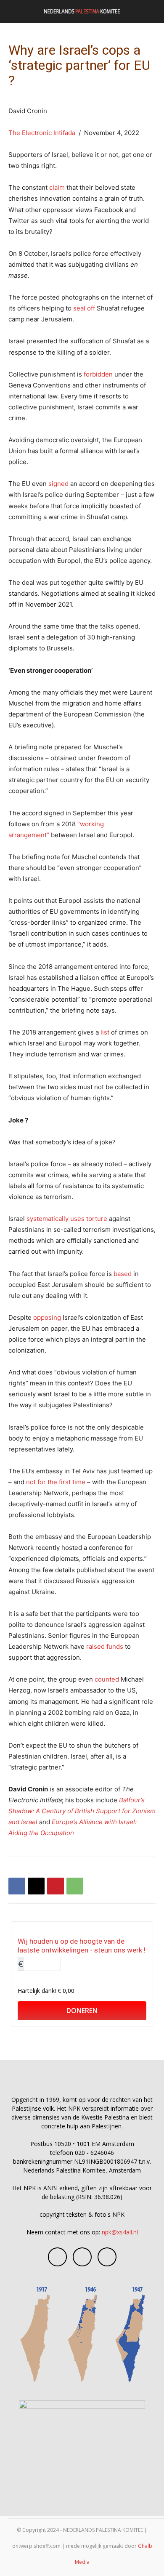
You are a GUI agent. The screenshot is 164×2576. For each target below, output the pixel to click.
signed (58, 484)
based (123, 1274)
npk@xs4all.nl (120, 2232)
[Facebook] (17, 1886)
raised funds (105, 1646)
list (105, 1032)
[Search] (152, 11)
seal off (84, 308)
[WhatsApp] (75, 1886)
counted (107, 1679)
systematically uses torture (67, 1219)
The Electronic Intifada (43, 133)
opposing (47, 1317)
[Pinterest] (56, 1886)
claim (57, 187)
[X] (36, 1886)
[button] (14, 11)
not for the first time (56, 1482)
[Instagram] (82, 2257)
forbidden (98, 374)
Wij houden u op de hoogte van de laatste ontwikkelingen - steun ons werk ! (82, 1946)
